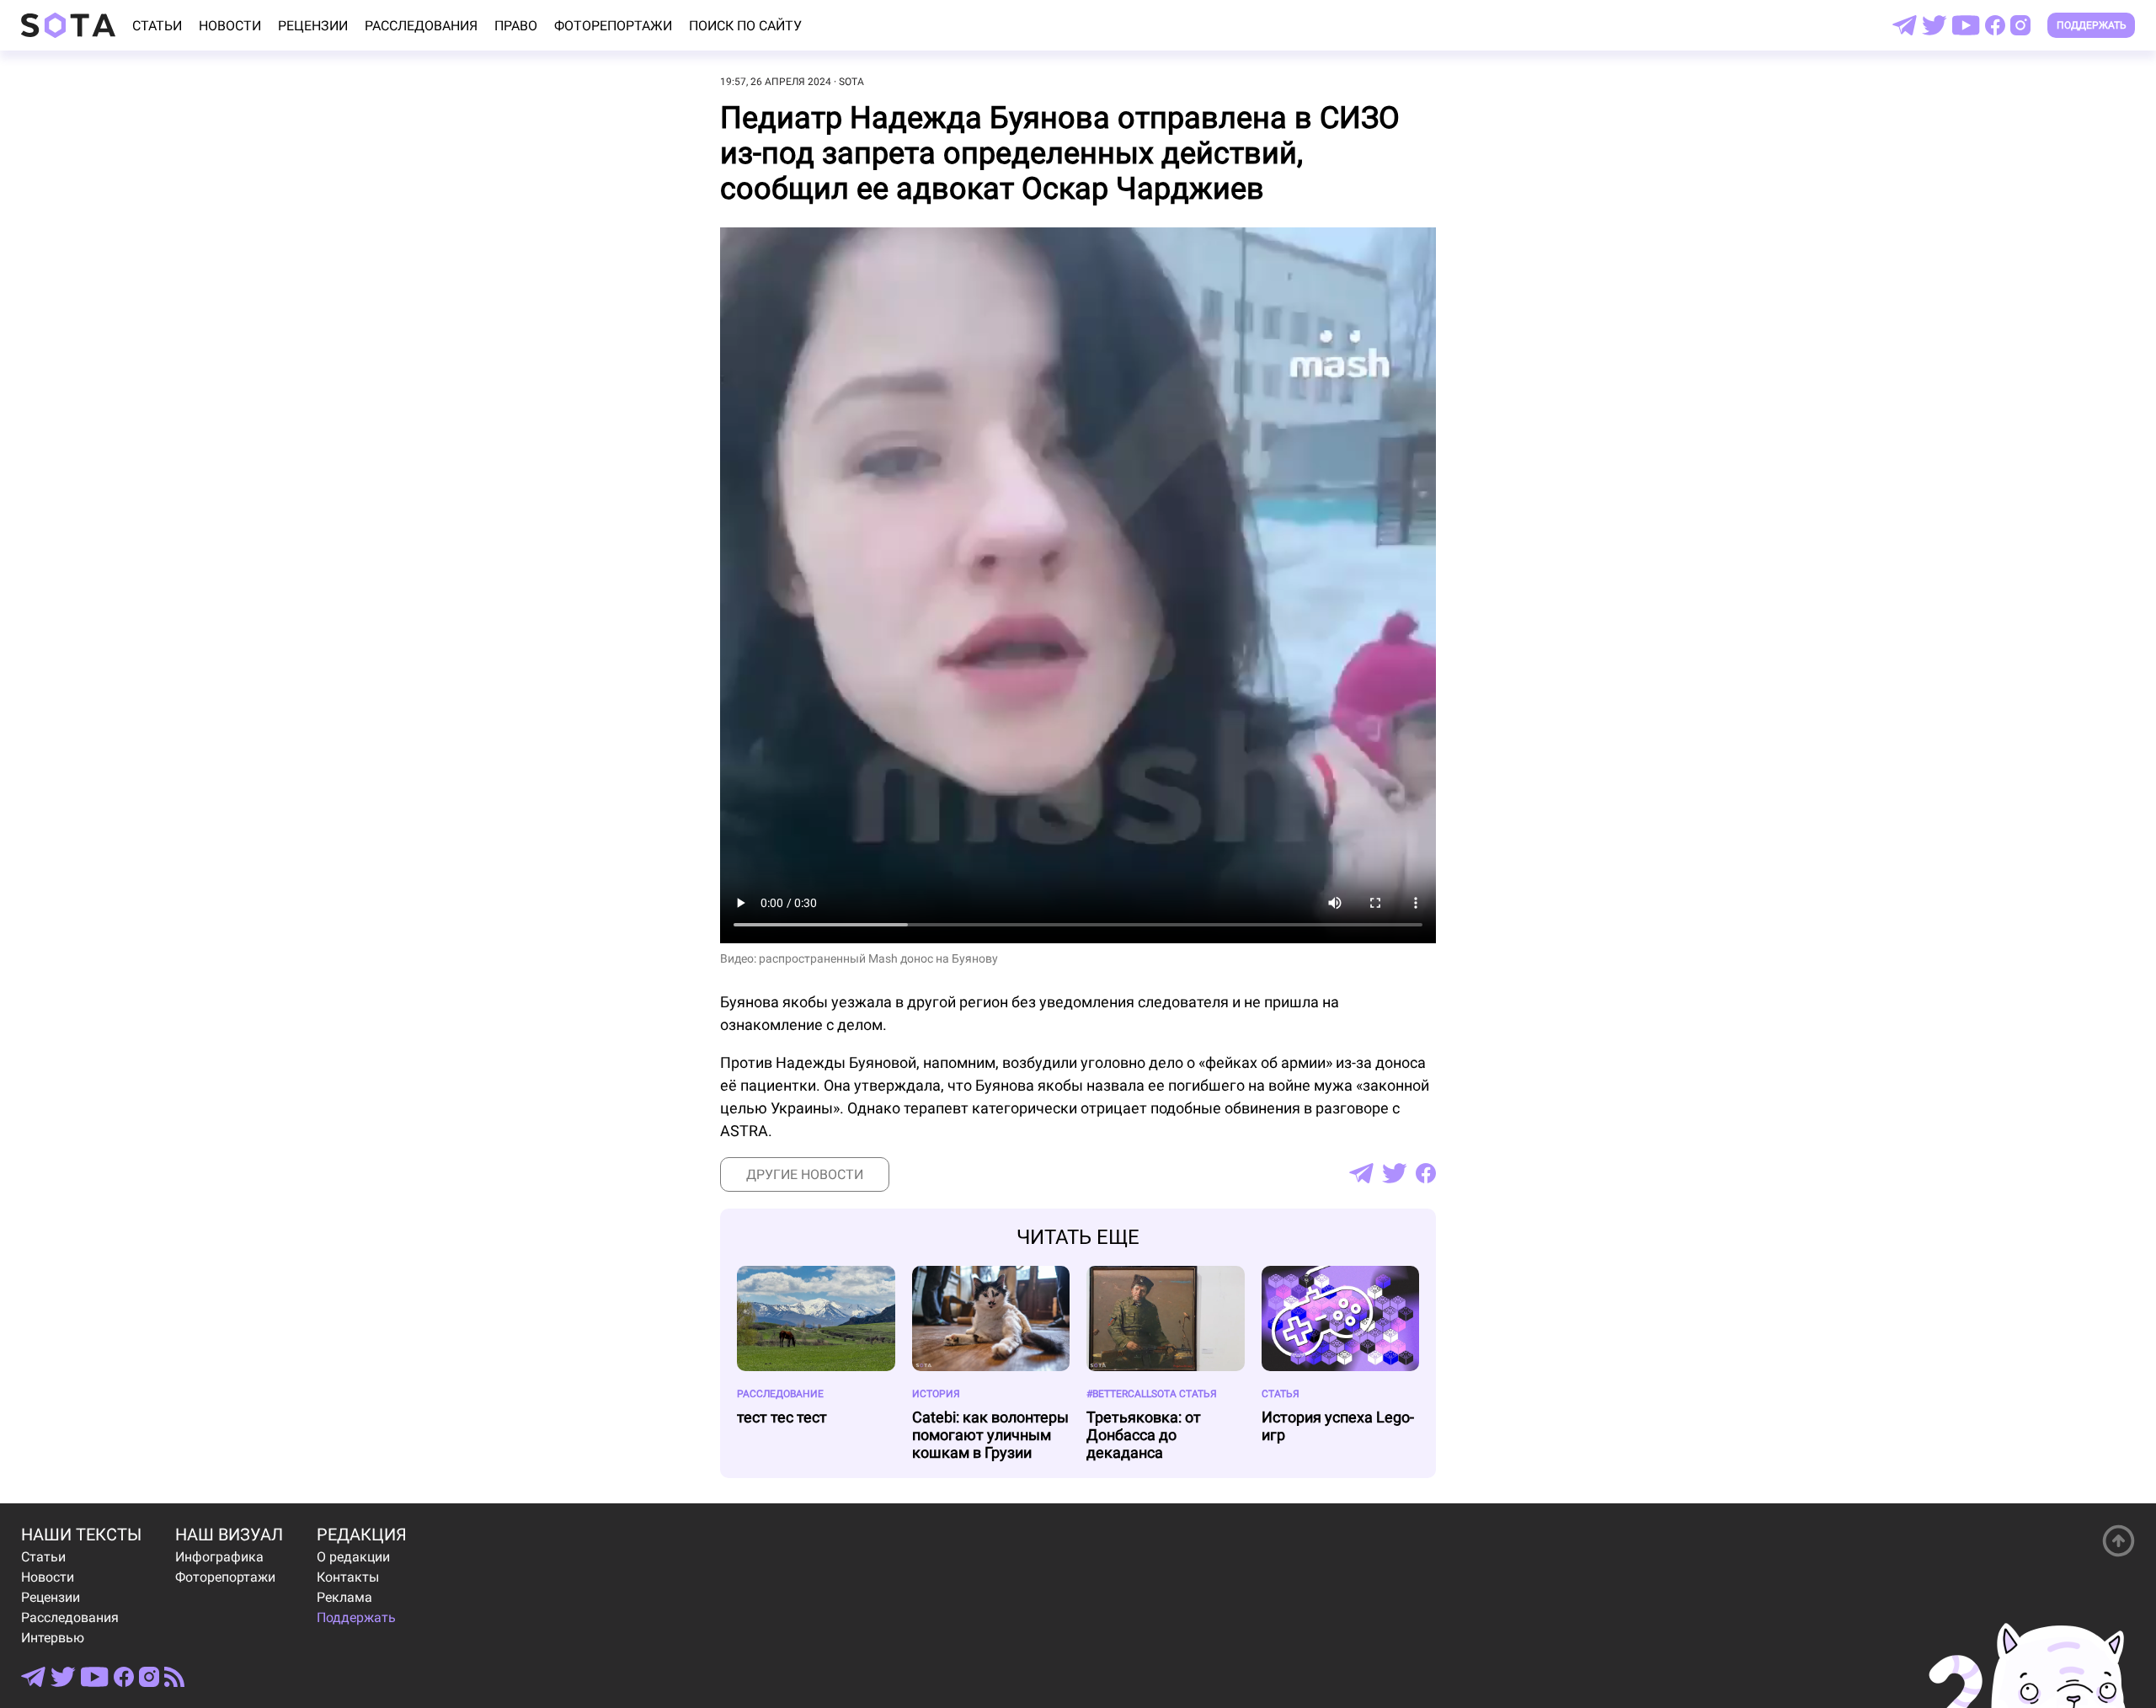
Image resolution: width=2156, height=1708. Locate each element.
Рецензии (313, 26)
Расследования (421, 26)
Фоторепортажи (613, 26)
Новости (230, 26)
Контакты (348, 1577)
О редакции (353, 1557)
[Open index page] (68, 25)
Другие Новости (805, 1174)
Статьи (157, 26)
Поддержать (2092, 25)
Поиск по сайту (745, 26)
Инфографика (219, 1557)
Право (516, 26)
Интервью (53, 1638)
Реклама (344, 1597)
